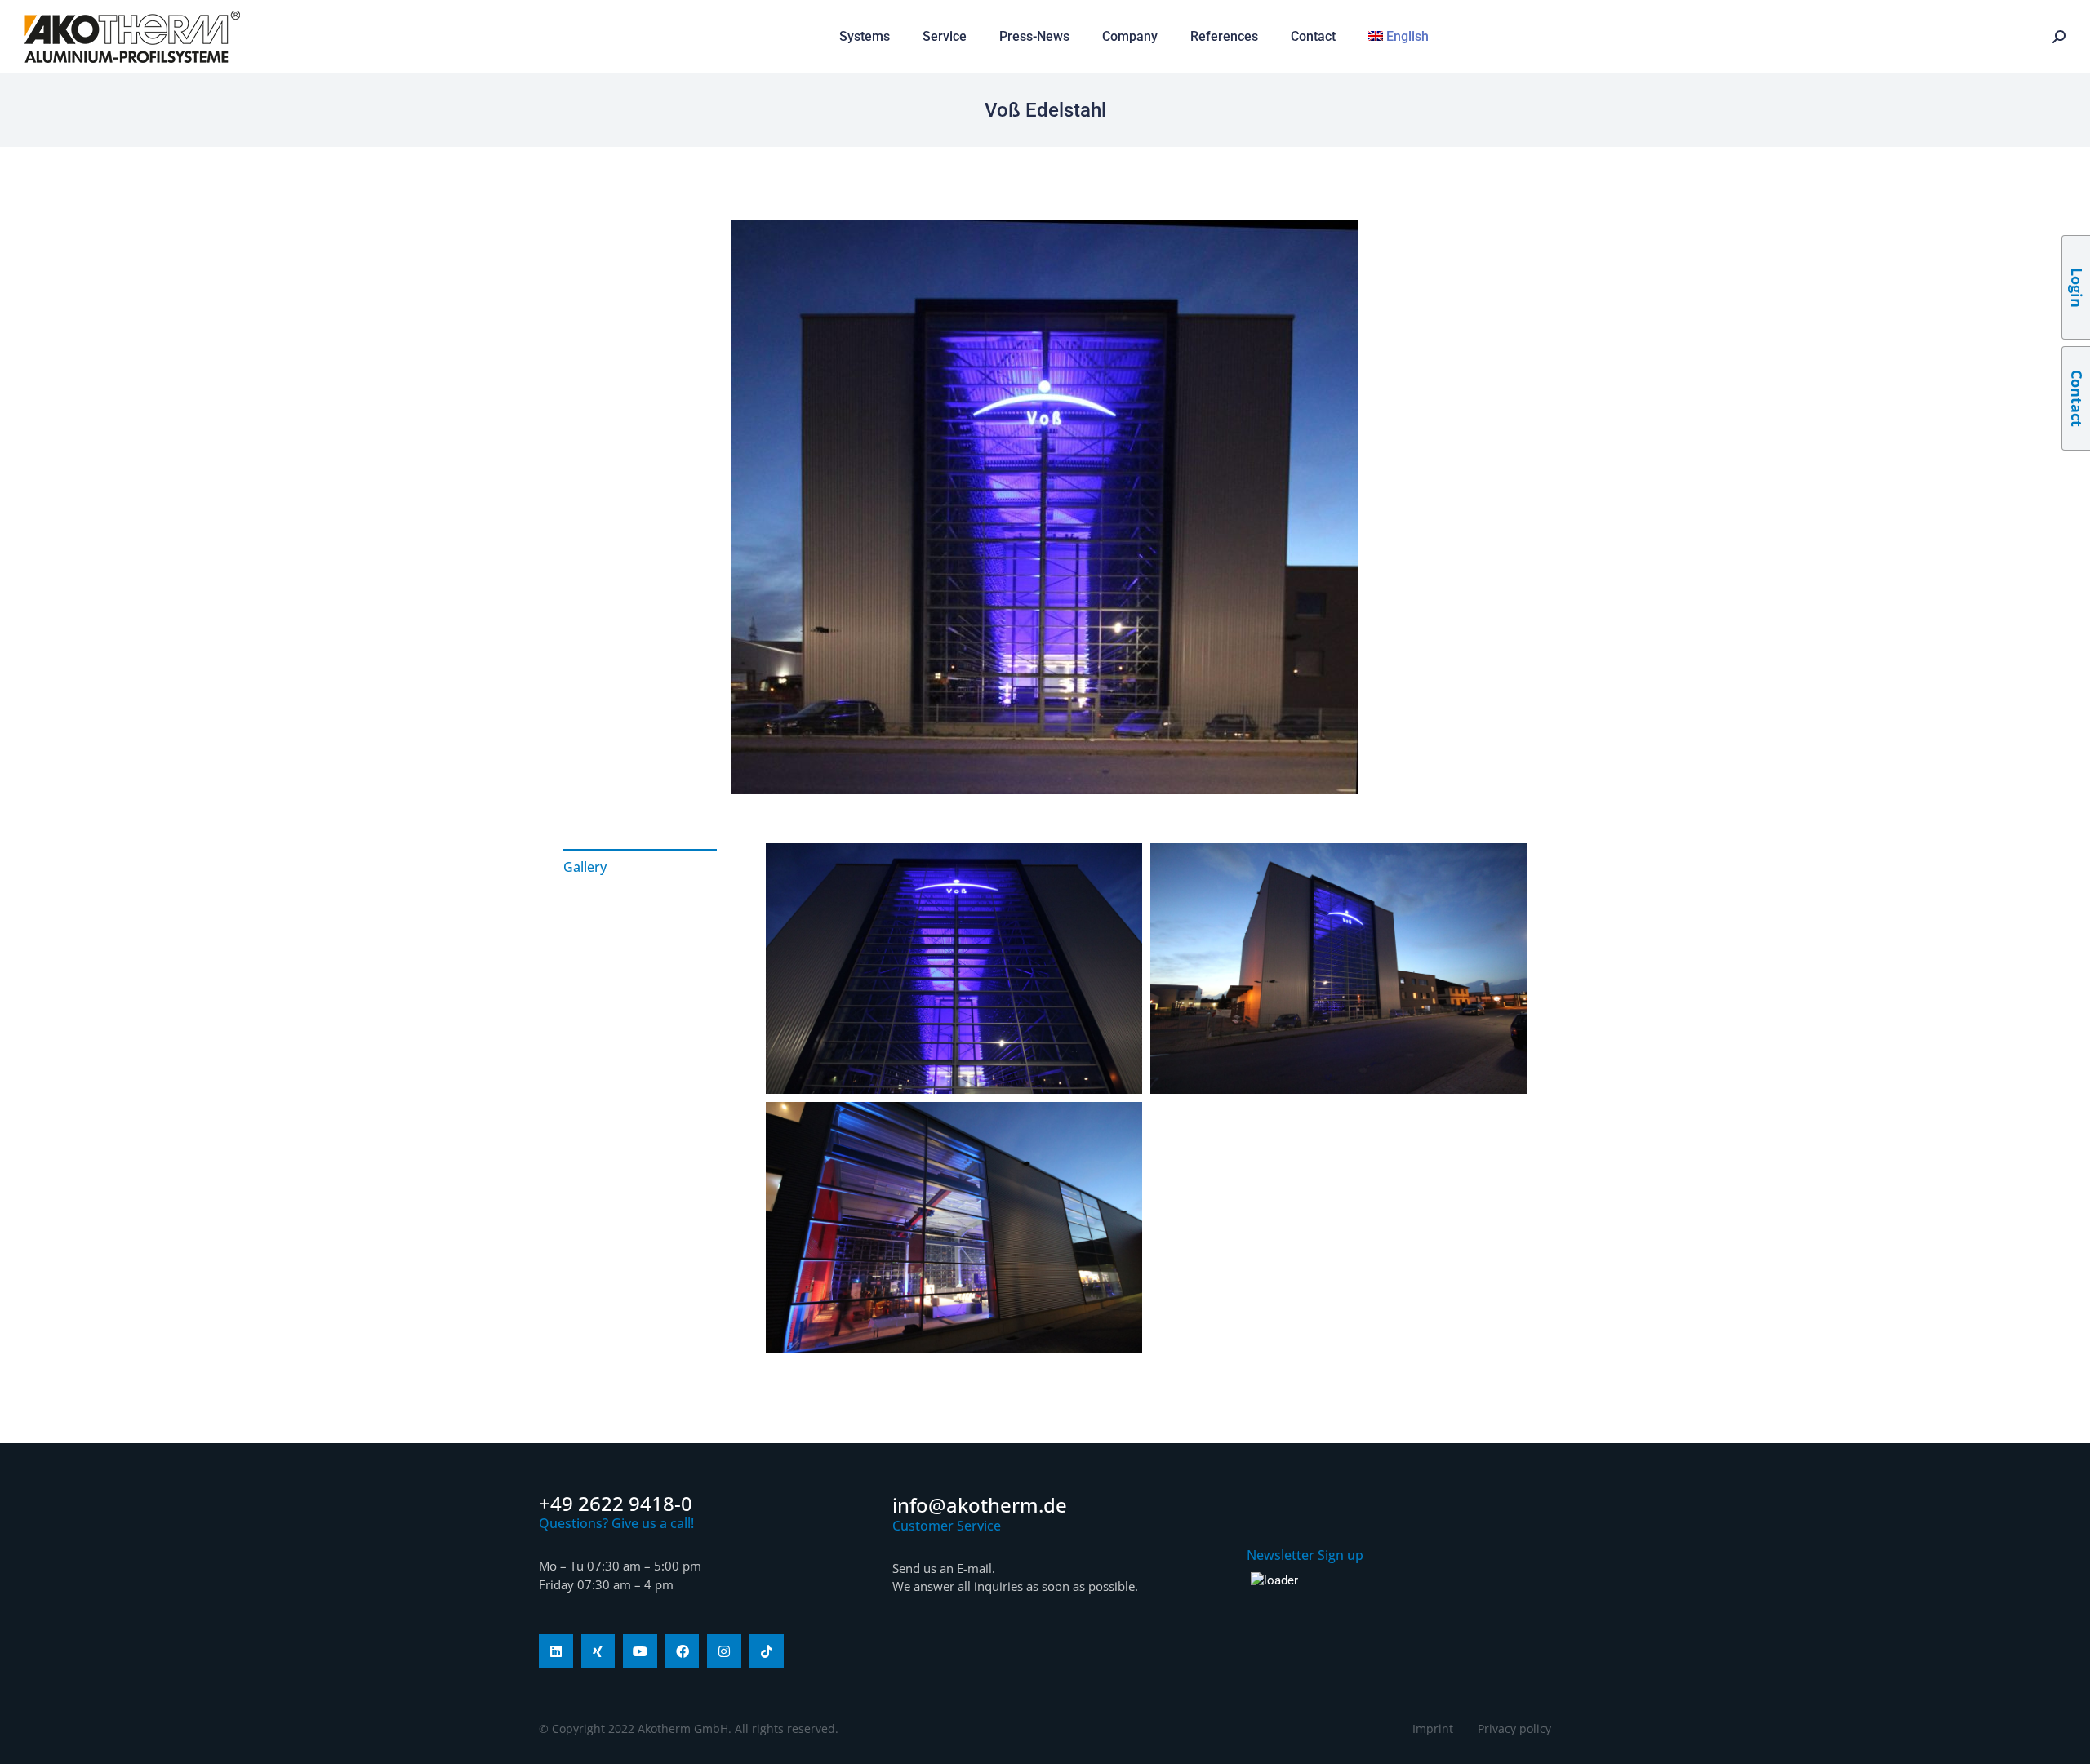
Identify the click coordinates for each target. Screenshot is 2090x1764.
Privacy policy (1514, 1728)
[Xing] (598, 1651)
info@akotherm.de (980, 1505)
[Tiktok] (767, 1651)
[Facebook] (683, 1651)
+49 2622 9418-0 (616, 1503)
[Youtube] (640, 1651)
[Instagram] (724, 1651)
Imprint (1433, 1728)
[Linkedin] (556, 1651)
